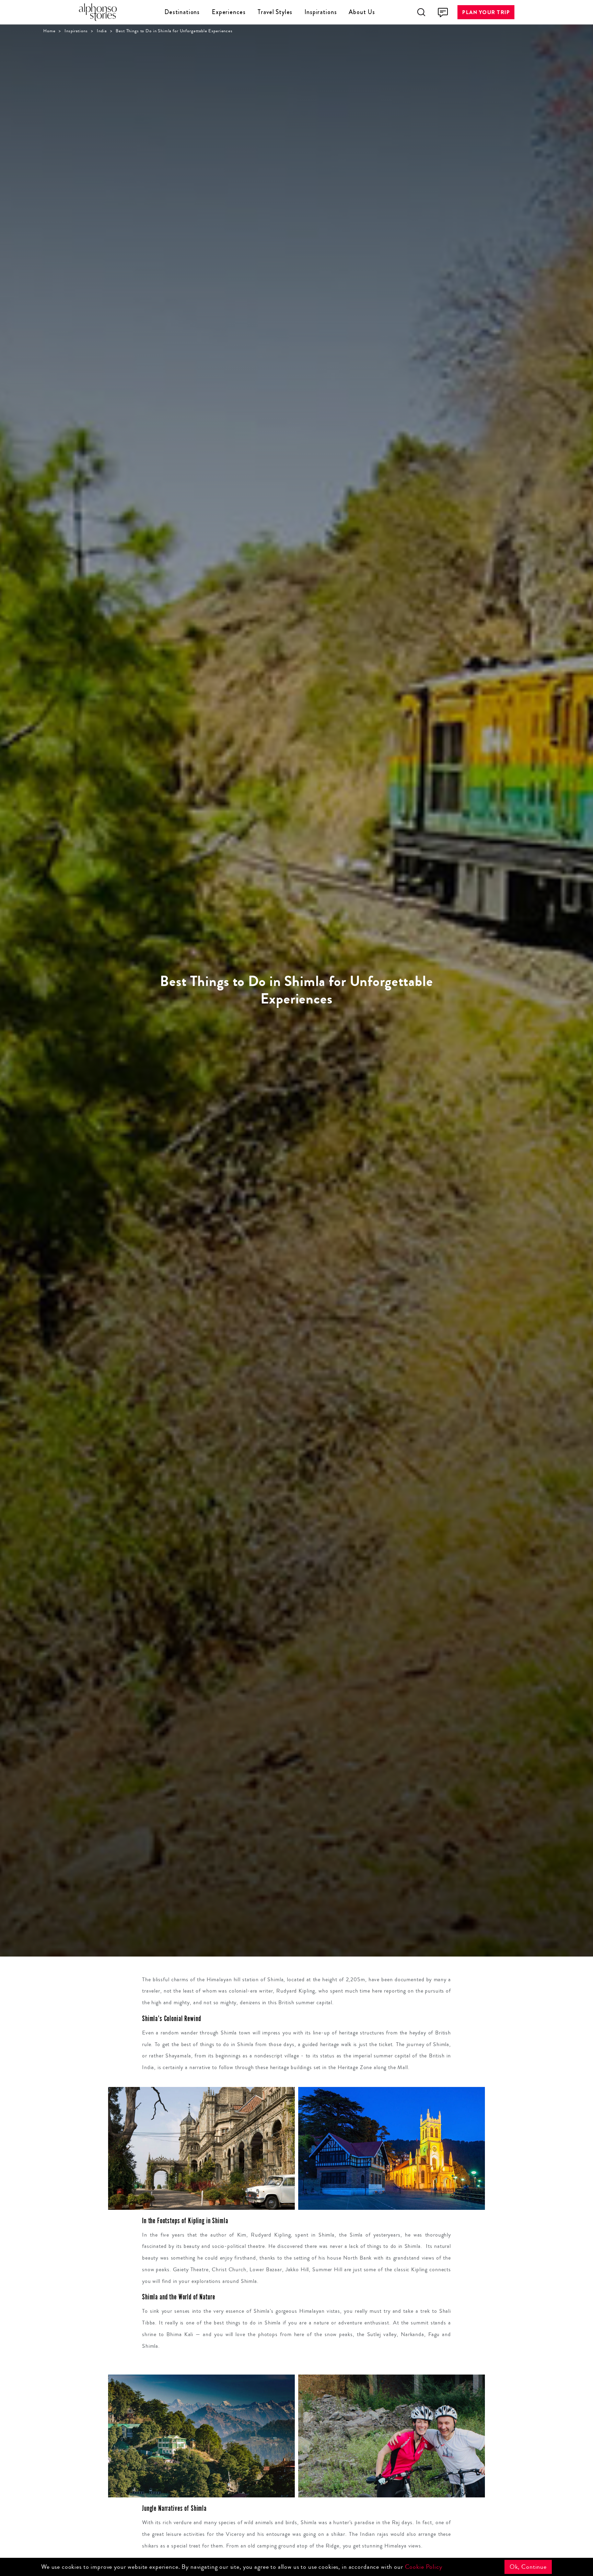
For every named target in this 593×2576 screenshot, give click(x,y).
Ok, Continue (528, 2567)
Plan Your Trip (486, 12)
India (102, 31)
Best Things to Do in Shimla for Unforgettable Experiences (174, 31)
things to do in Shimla (227, 2044)
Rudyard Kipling (271, 2235)
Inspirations (321, 12)
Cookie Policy (424, 2567)
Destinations (182, 12)
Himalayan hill (224, 1979)
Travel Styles (275, 12)
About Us (362, 12)
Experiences (229, 12)
